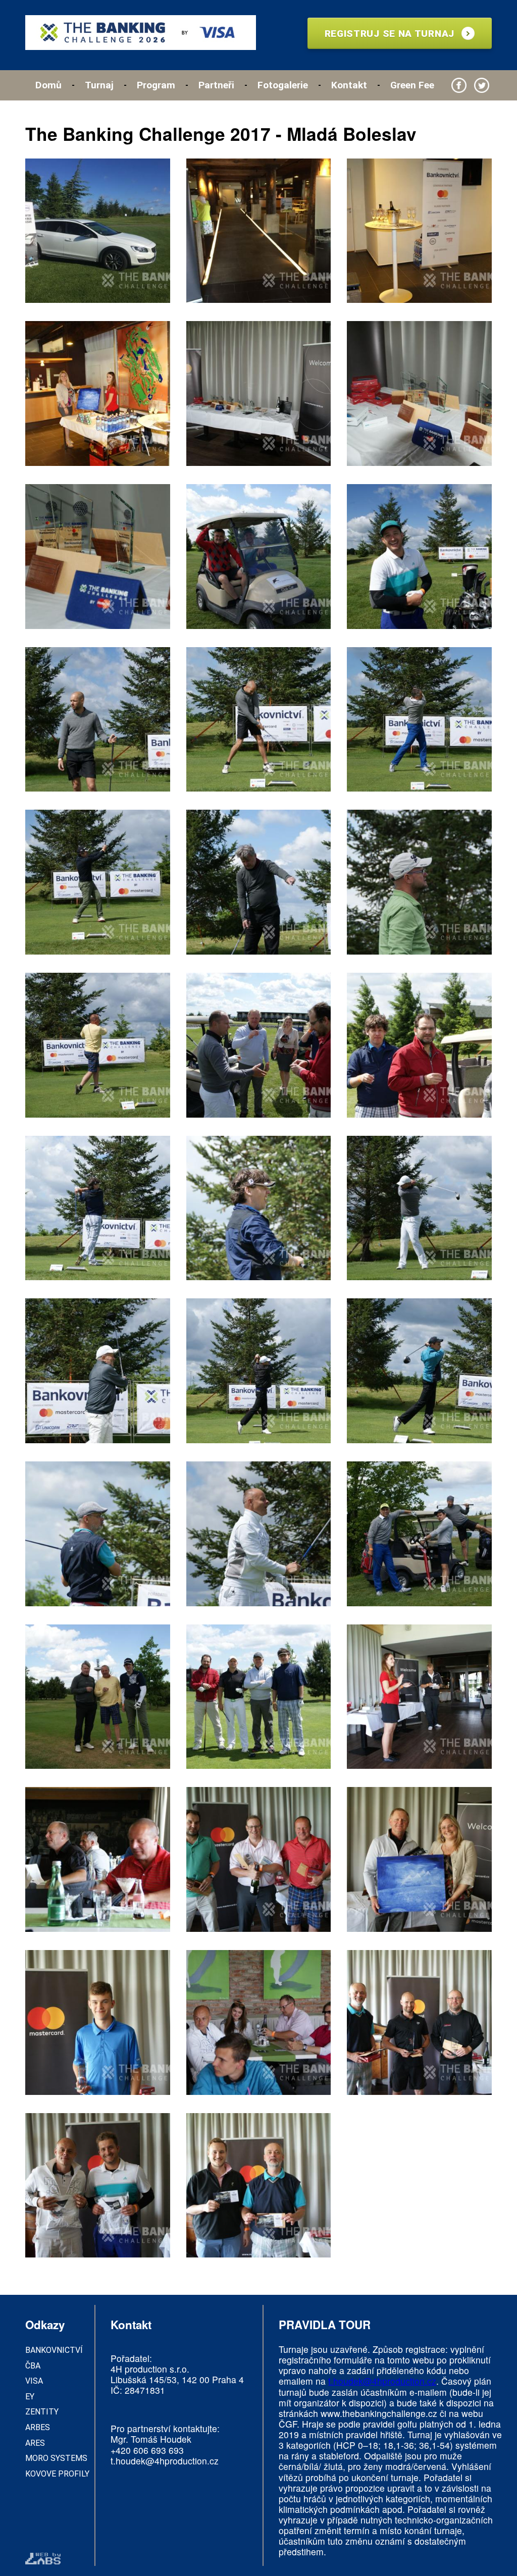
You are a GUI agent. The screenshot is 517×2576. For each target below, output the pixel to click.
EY (30, 2397)
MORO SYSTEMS (56, 2458)
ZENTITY (42, 2412)
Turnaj (99, 85)
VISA (34, 2381)
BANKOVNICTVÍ (54, 2350)
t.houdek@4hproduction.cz (165, 2461)
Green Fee (412, 85)
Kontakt (349, 85)
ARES (35, 2443)
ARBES (38, 2427)
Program (156, 85)
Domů (48, 85)
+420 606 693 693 (147, 2450)
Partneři (216, 85)
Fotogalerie (283, 85)
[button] (98, 232)
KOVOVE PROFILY (57, 2474)
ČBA (33, 2366)
